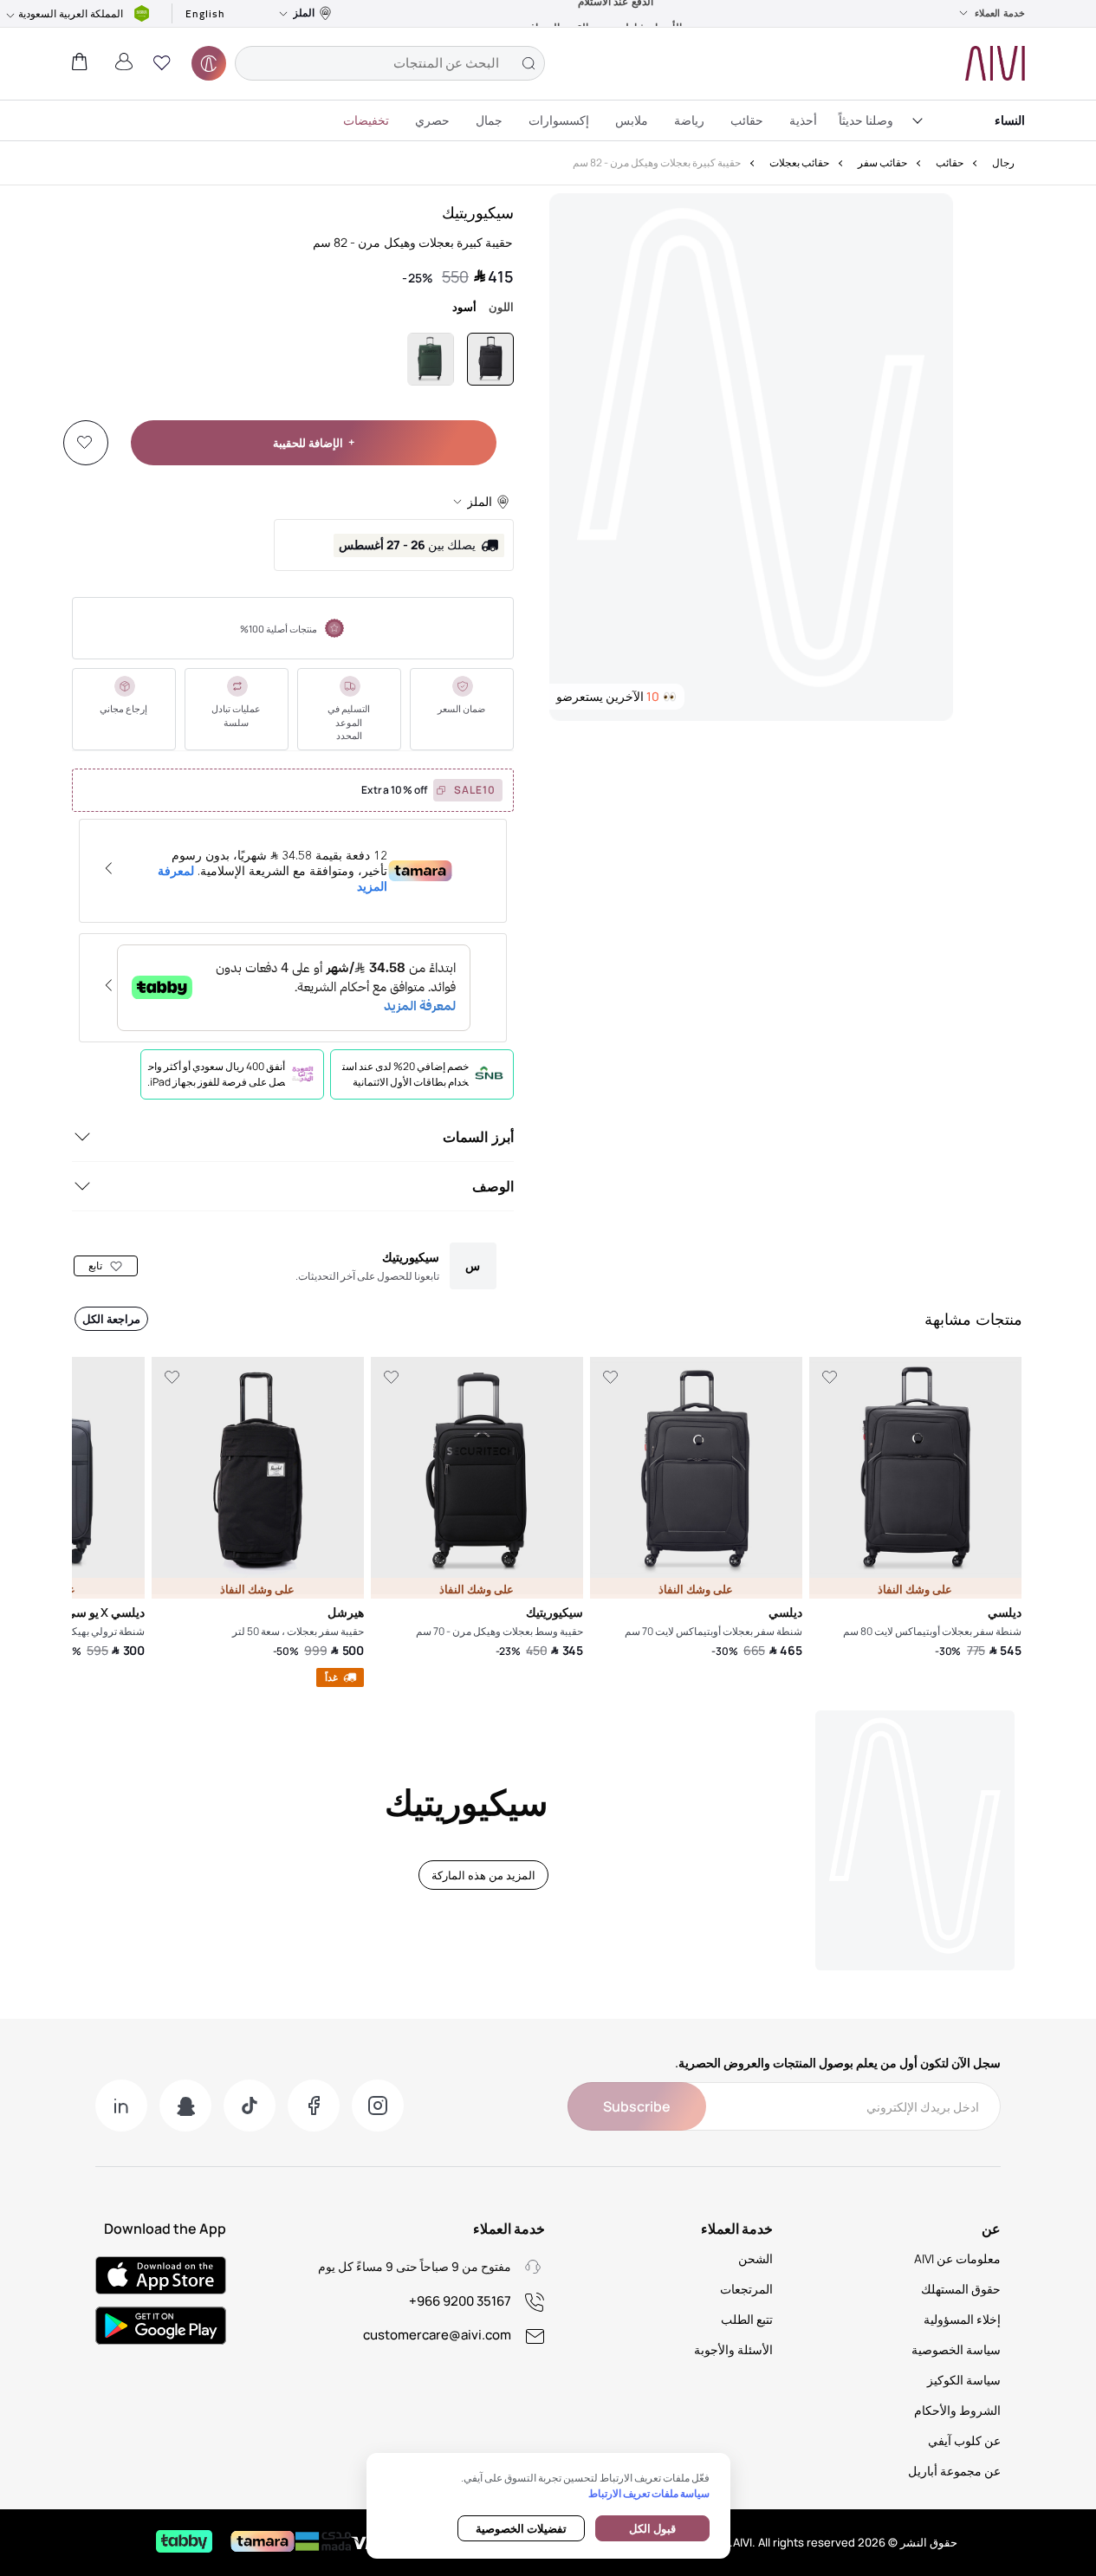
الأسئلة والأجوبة (733, 2349)
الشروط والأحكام (957, 2410)
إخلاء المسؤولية (962, 2319)
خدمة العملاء (1000, 13)
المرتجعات (746, 2289)
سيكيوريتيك (478, 212)
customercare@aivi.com (437, 2335)
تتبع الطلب (747, 2319)
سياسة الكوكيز (964, 2380)
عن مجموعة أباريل (954, 2471)
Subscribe (637, 2106)
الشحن (756, 2258)
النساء (1010, 120)
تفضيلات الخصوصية (521, 2528)
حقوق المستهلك (961, 2289)
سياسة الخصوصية (956, 2349)
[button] (162, 63)
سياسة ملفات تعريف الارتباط (649, 2493)
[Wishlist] (85, 443)
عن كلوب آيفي (964, 2440)
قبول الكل (652, 2528)
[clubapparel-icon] (209, 63)
